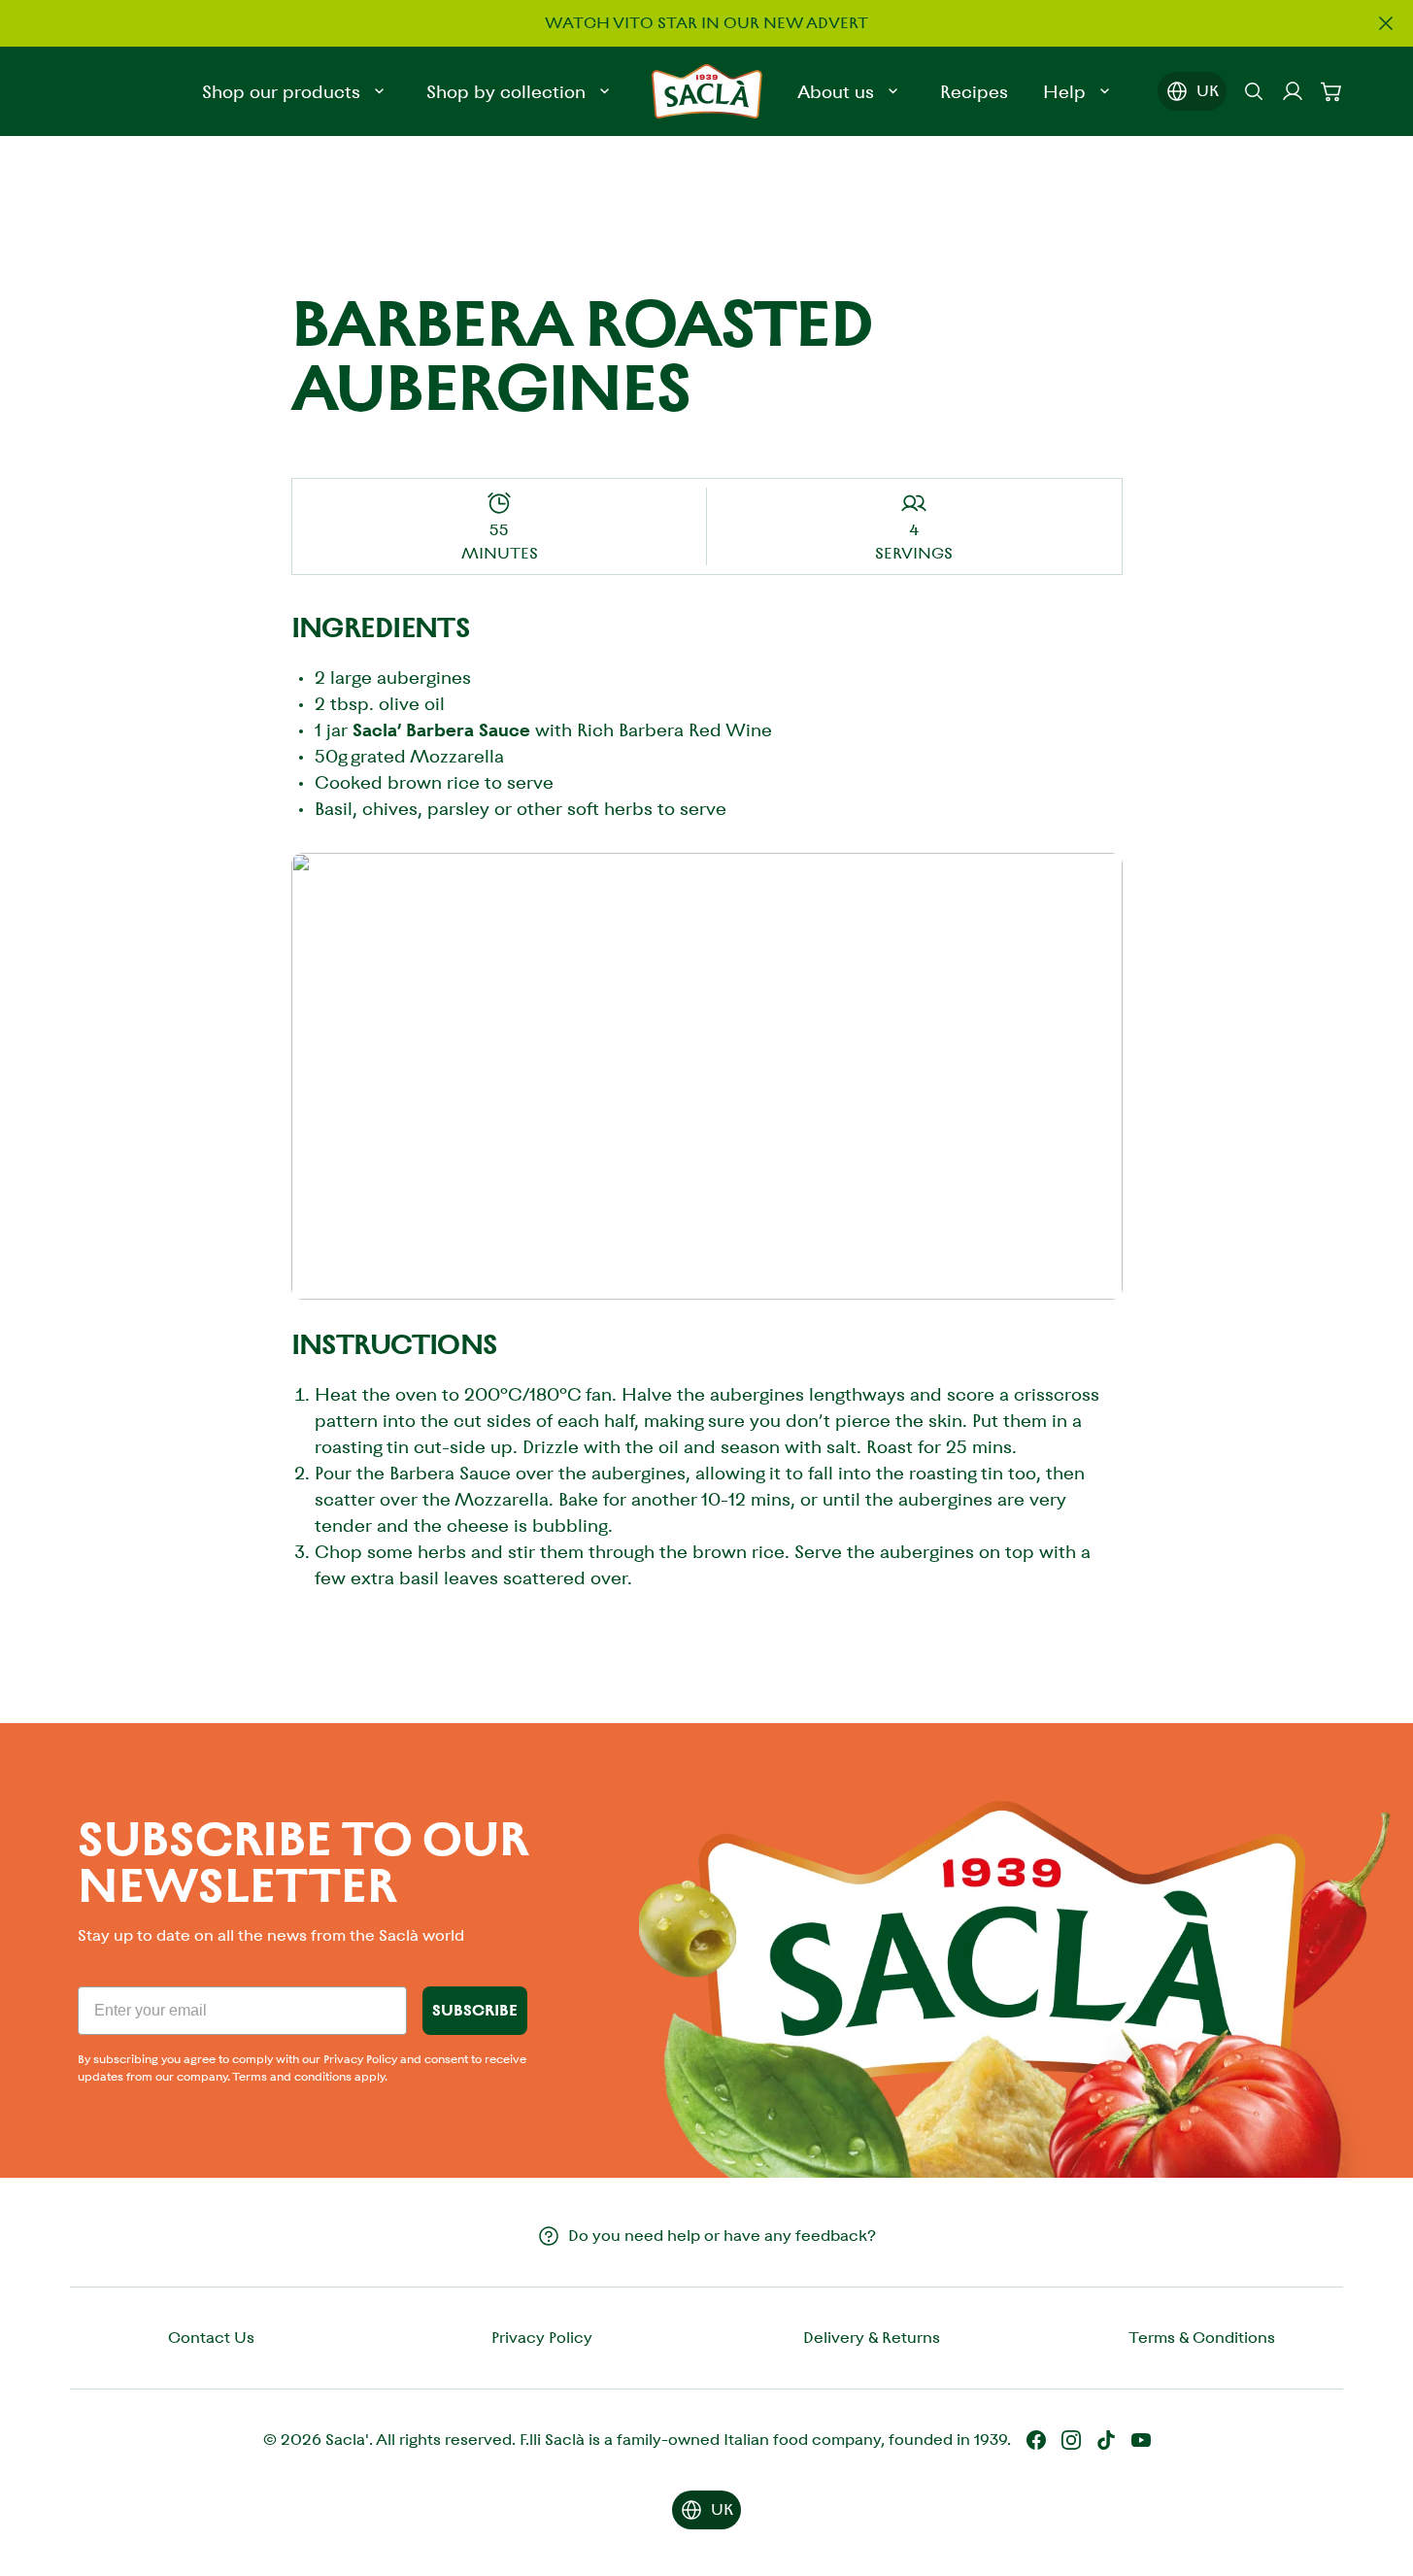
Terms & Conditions (1202, 2338)
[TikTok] (1106, 2440)
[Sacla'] (707, 91)
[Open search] (1254, 91)
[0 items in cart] (1331, 91)
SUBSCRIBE (475, 2010)
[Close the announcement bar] (1386, 23)
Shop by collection (506, 92)
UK (1208, 91)
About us (836, 92)
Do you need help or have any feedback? (722, 2236)
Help (1064, 92)
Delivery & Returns (872, 2338)
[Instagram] (1071, 2440)
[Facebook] (1036, 2440)
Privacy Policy (542, 2338)
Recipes (974, 92)
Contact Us (211, 2338)
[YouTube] (1141, 2440)
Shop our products (281, 92)
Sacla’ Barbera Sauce (441, 730)
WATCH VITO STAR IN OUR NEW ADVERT (706, 23)
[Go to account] (1293, 91)
